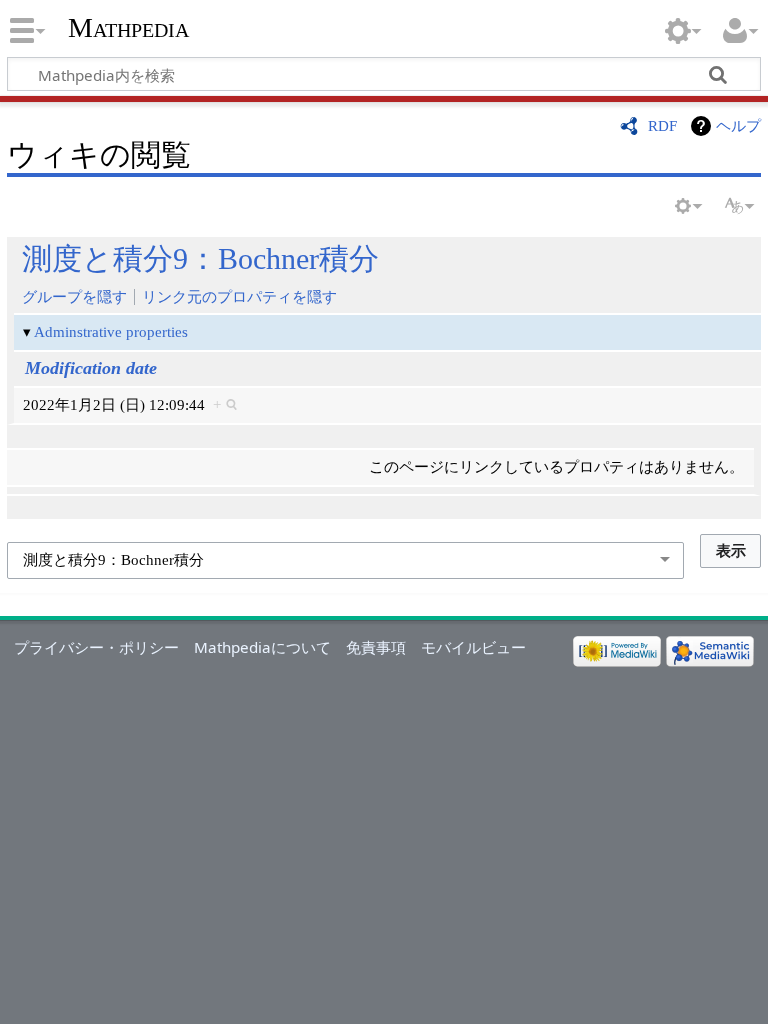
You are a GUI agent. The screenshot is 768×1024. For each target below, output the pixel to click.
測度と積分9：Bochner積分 (200, 259)
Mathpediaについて (262, 647)
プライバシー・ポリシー (96, 647)
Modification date (91, 368)
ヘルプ (738, 125)
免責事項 (376, 647)
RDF (662, 125)
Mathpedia (128, 27)
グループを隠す (74, 296)
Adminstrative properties (111, 331)
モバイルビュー (473, 647)
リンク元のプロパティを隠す (239, 296)
